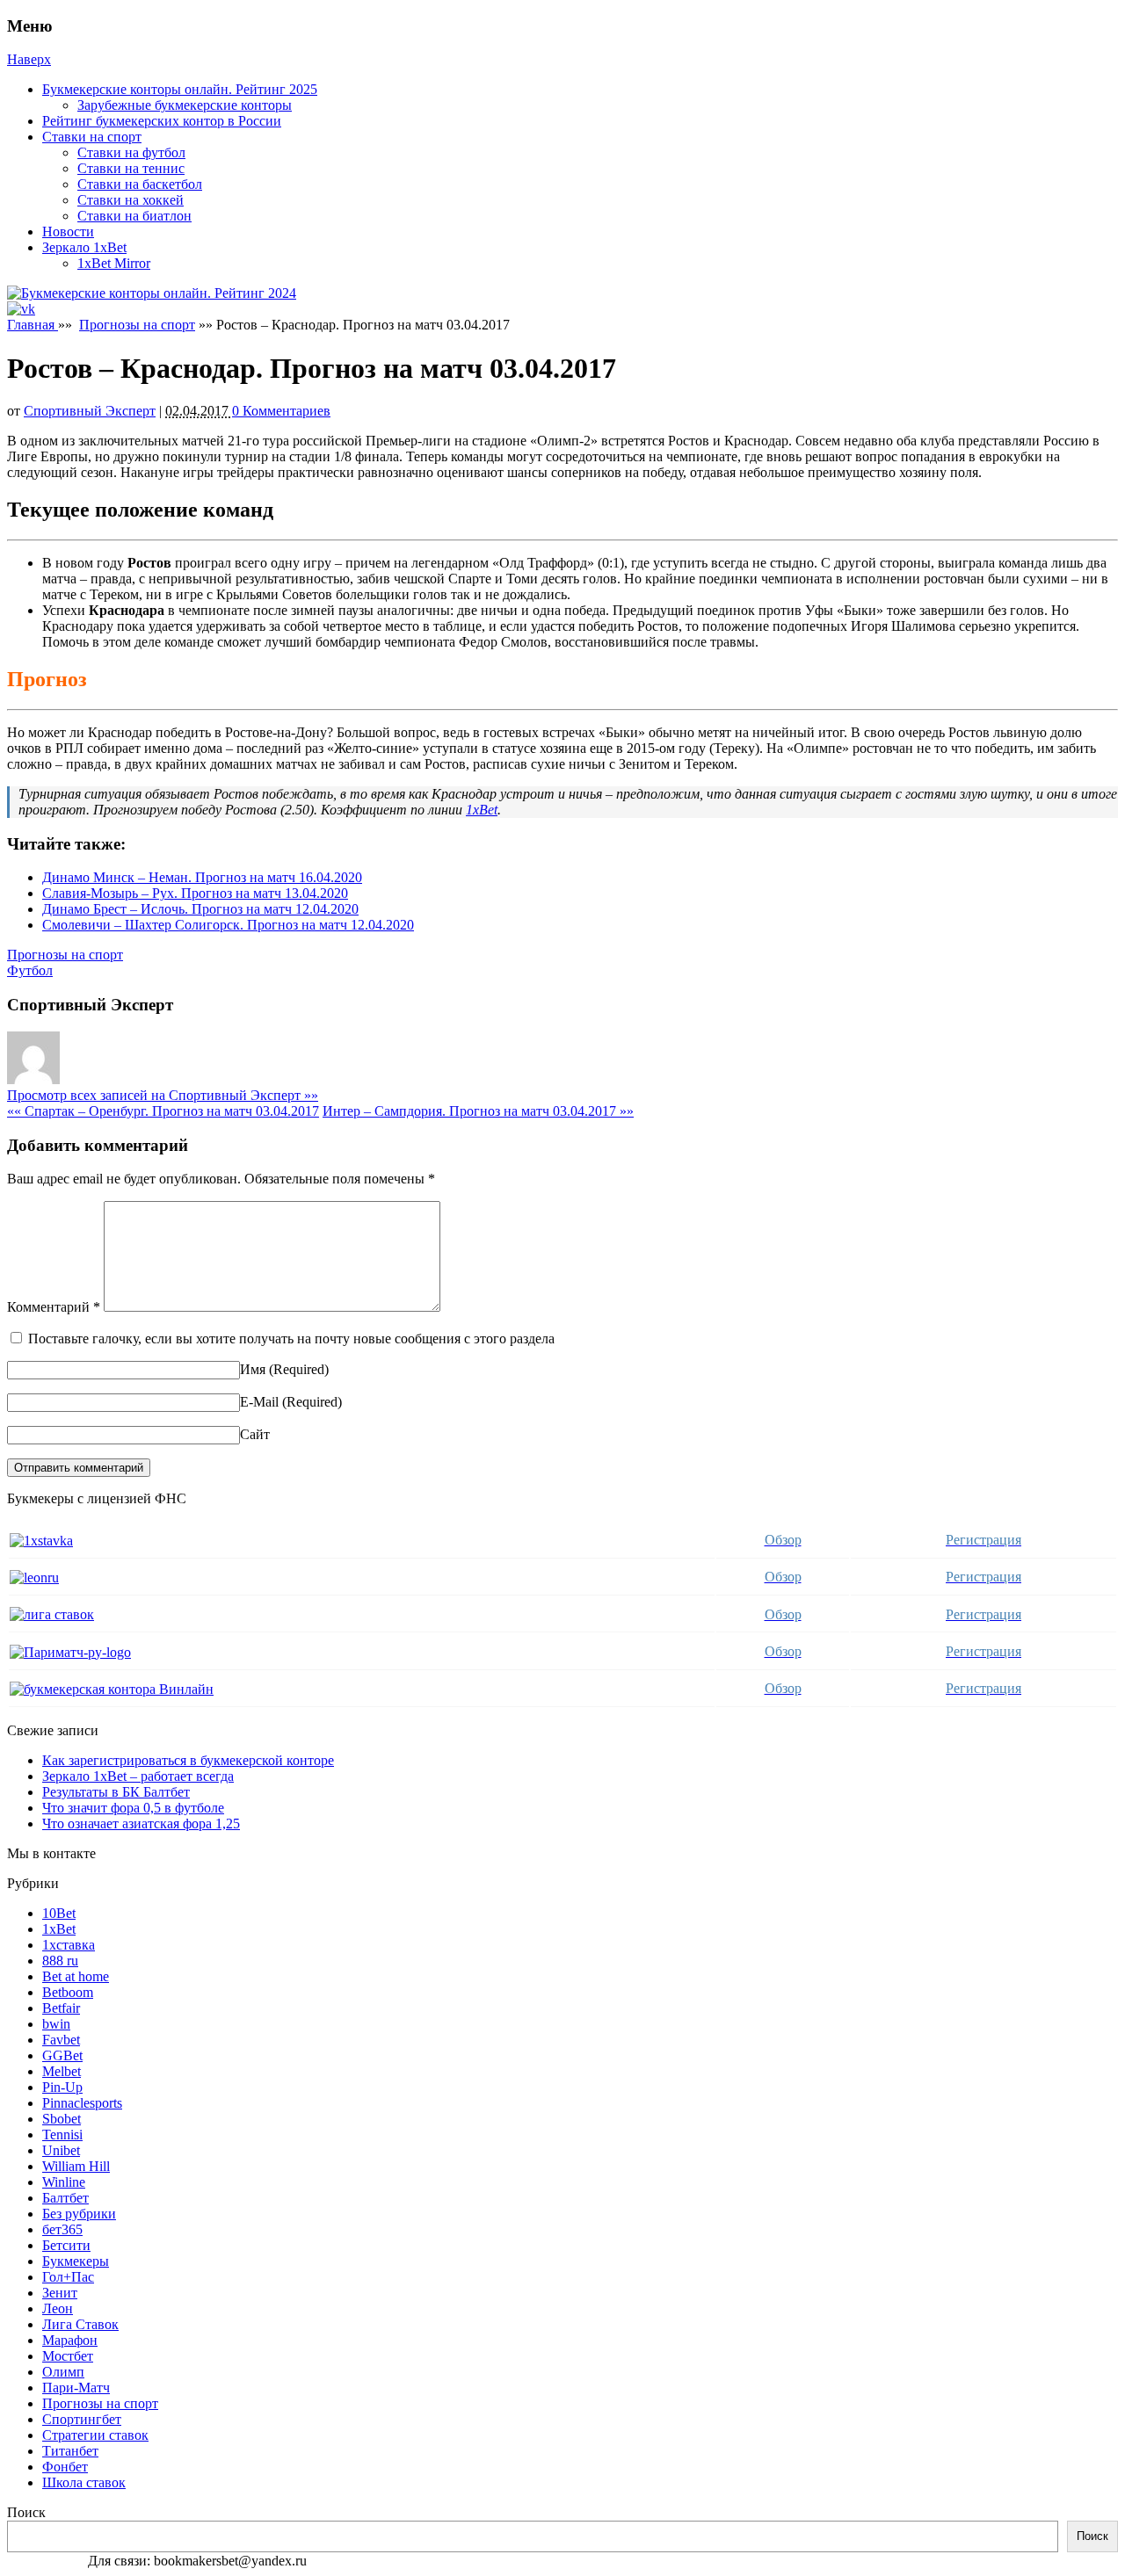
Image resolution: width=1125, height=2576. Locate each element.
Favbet (61, 2040)
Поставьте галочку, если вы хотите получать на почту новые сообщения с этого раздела (291, 1339)
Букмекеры (76, 2261)
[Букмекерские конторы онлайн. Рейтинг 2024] (152, 293)
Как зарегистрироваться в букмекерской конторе (188, 1760)
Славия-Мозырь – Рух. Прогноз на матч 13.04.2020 (195, 893)
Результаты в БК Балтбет (116, 1792)
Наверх (29, 59)
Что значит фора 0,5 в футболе (133, 1808)
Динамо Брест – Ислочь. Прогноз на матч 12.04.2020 (200, 909)
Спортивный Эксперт (90, 411)
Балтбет (65, 2198)
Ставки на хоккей (131, 200)
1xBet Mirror (114, 263)
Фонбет (65, 2467)
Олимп (63, 2372)
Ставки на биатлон (134, 216)
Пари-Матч (76, 2388)
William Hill (76, 2166)
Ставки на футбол (131, 152)
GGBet (62, 2055)
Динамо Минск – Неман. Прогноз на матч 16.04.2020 (202, 877)
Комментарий (54, 1307)
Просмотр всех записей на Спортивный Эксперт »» (163, 1095)
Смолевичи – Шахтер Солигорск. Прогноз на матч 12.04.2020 (228, 925)
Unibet (61, 2150)
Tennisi (62, 2135)
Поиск (26, 2512)
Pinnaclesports (82, 2103)
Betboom (68, 1992)
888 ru (60, 1961)
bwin (56, 2024)
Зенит (60, 2293)
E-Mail (259, 1402)
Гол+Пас (68, 2277)
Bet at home (76, 1976)
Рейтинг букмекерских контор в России (162, 121)
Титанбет (70, 2451)
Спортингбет (82, 2419)
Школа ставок (84, 2482)
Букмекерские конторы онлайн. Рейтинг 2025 (180, 89)
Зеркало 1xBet (84, 247)
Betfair (61, 2008)
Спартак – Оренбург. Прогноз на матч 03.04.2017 (163, 1111)
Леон (58, 2308)
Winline (64, 2182)
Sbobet (62, 2119)
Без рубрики (79, 2214)
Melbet (62, 2071)
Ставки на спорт (92, 137)
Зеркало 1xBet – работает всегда (138, 1776)
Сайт (255, 1434)
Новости (68, 232)
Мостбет (68, 2356)
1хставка (69, 1945)
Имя (253, 1369)
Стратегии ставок (95, 2435)
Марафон (70, 2340)
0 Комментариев (281, 411)
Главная (33, 325)
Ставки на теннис (131, 168)
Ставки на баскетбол (140, 184)
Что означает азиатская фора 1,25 (141, 1823)
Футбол (30, 970)
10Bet (59, 1913)
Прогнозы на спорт (137, 325)
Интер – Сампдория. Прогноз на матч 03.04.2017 (478, 1111)
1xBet (482, 810)
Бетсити (66, 2245)
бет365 (62, 2229)
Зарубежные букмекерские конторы (185, 105)
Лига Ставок (80, 2324)
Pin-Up (62, 2087)
